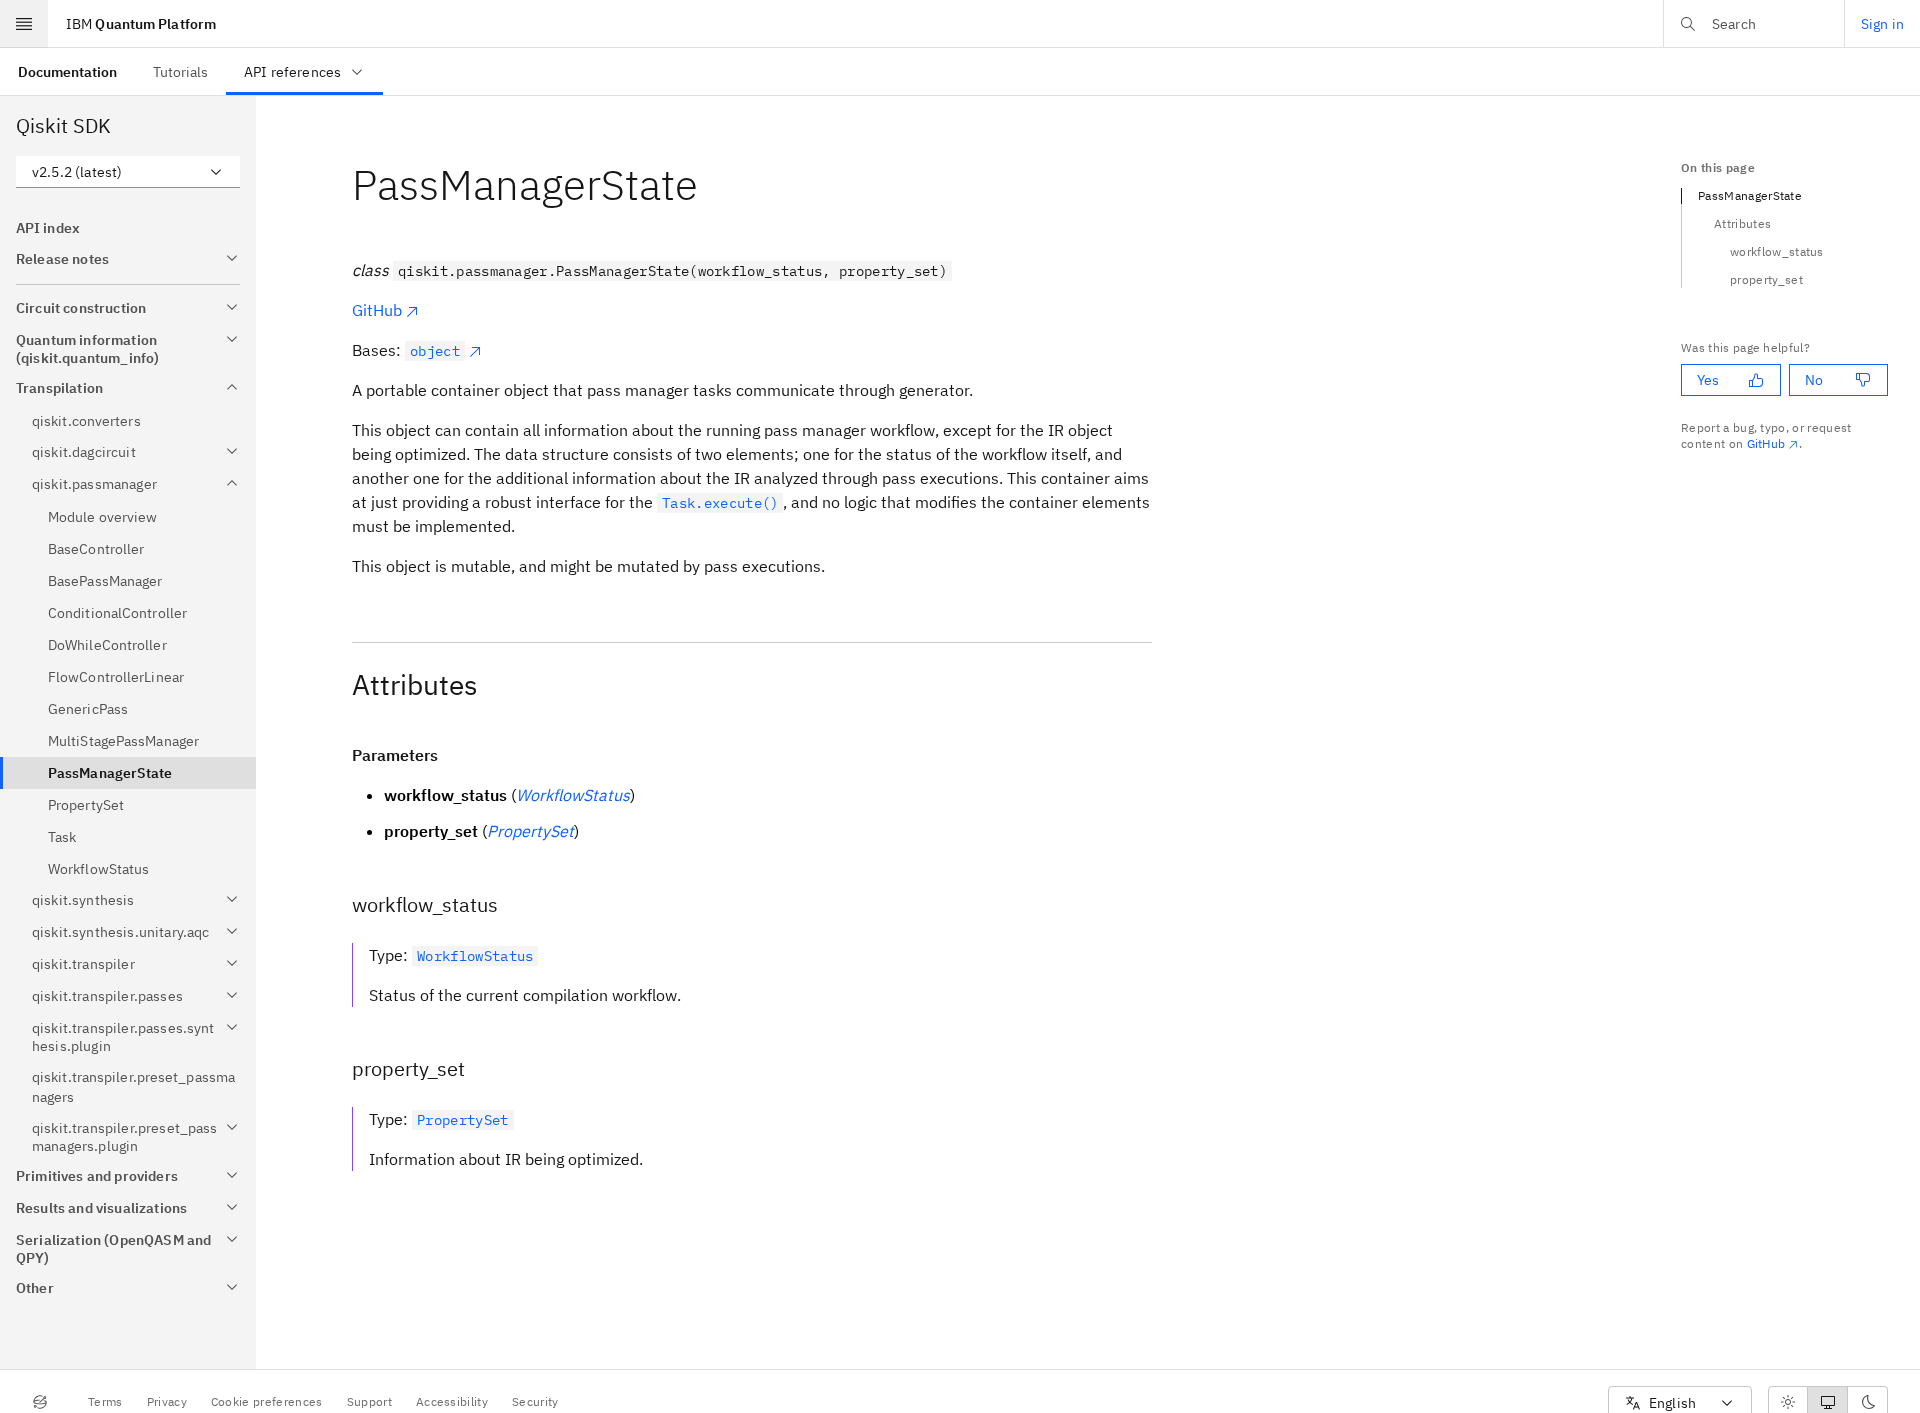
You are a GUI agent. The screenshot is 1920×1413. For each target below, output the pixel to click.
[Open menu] (24, 24)
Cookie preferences (267, 1401)
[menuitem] (67, 71)
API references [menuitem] (292, 72)
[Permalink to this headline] (714, 184)
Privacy (167, 1401)
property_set (1766, 279)
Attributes (1742, 223)
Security (535, 1401)
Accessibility (452, 1401)
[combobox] (128, 172)
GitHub (377, 310)
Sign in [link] (1882, 24)
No (1814, 380)
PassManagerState (1750, 195)
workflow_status (1777, 251)
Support (369, 1401)
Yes (1708, 380)
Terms (105, 1401)
